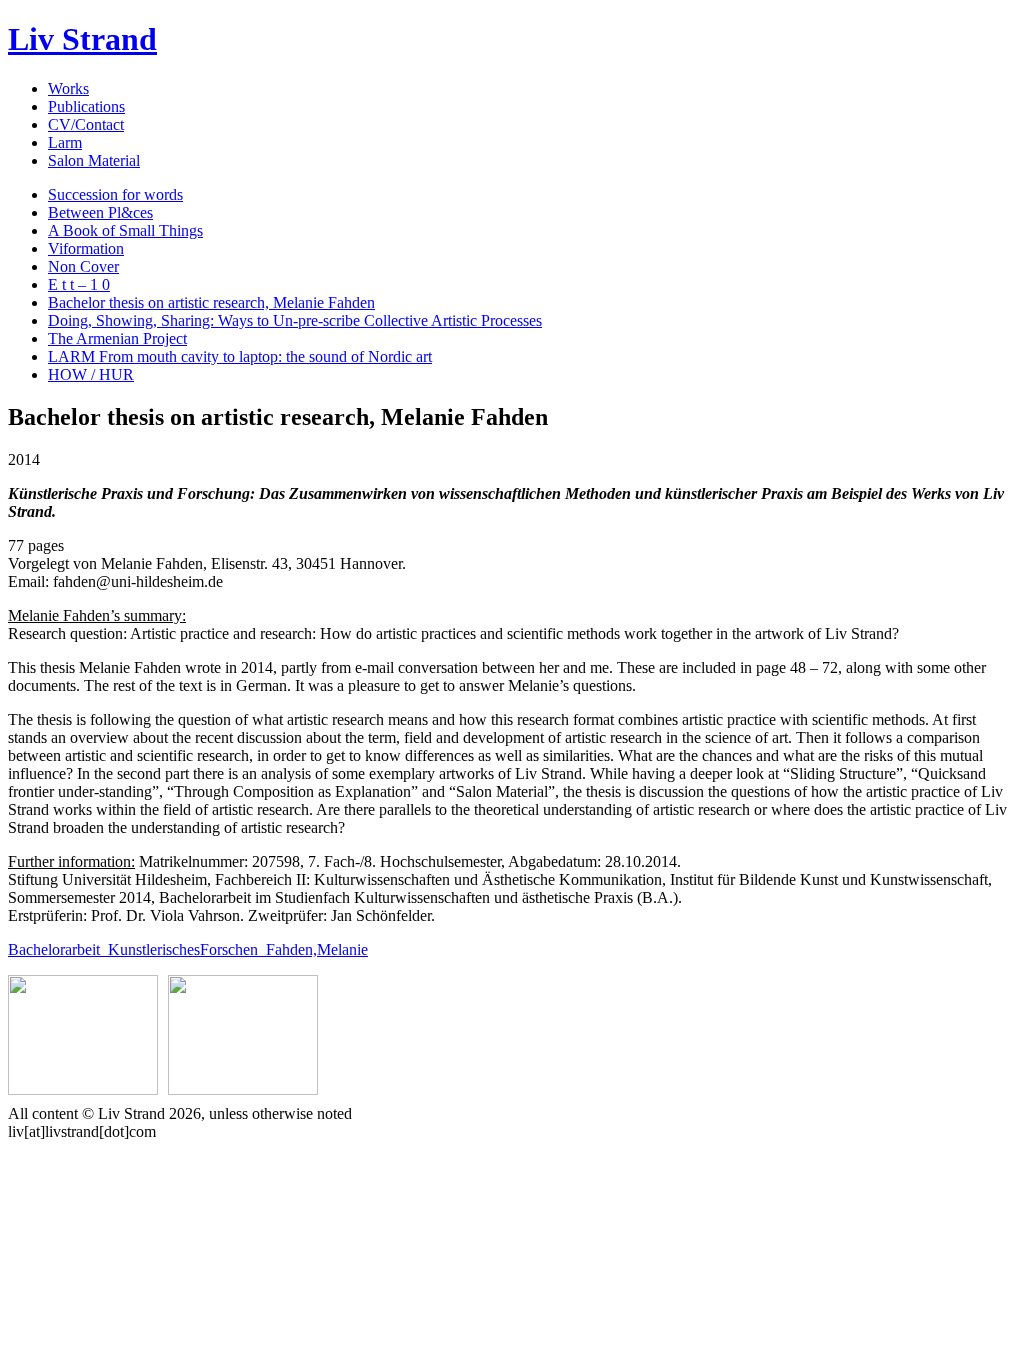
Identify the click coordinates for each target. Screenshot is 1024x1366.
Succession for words (115, 194)
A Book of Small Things (125, 230)
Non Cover (83, 266)
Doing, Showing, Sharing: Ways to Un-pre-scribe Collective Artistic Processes (295, 320)
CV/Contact (86, 124)
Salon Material (94, 160)
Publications (86, 106)
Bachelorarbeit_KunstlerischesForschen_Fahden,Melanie (188, 949)
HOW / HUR (91, 374)
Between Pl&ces (100, 212)
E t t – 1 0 (79, 284)
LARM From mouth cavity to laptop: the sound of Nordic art (240, 356)
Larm (65, 142)
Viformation (86, 248)
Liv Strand (82, 39)
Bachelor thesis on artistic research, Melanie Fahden (211, 302)
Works (68, 88)
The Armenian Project (117, 338)
